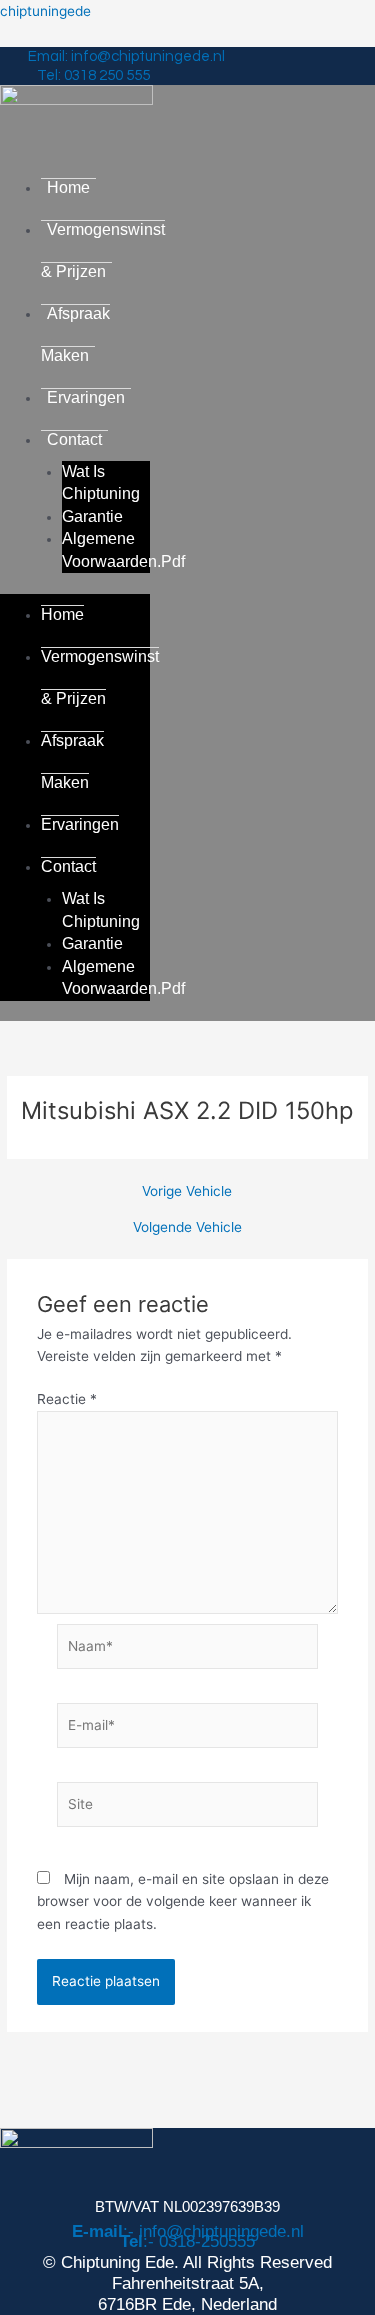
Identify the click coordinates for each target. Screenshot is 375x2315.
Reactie (67, 1399)
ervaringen (86, 397)
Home (68, 187)
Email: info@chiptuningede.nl (126, 56)
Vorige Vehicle (187, 1192)
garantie (92, 516)
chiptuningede (45, 11)
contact (74, 439)
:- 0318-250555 (187, 2241)
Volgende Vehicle (187, 1228)
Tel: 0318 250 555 (93, 75)
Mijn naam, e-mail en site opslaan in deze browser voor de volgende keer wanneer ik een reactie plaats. (183, 1901)
